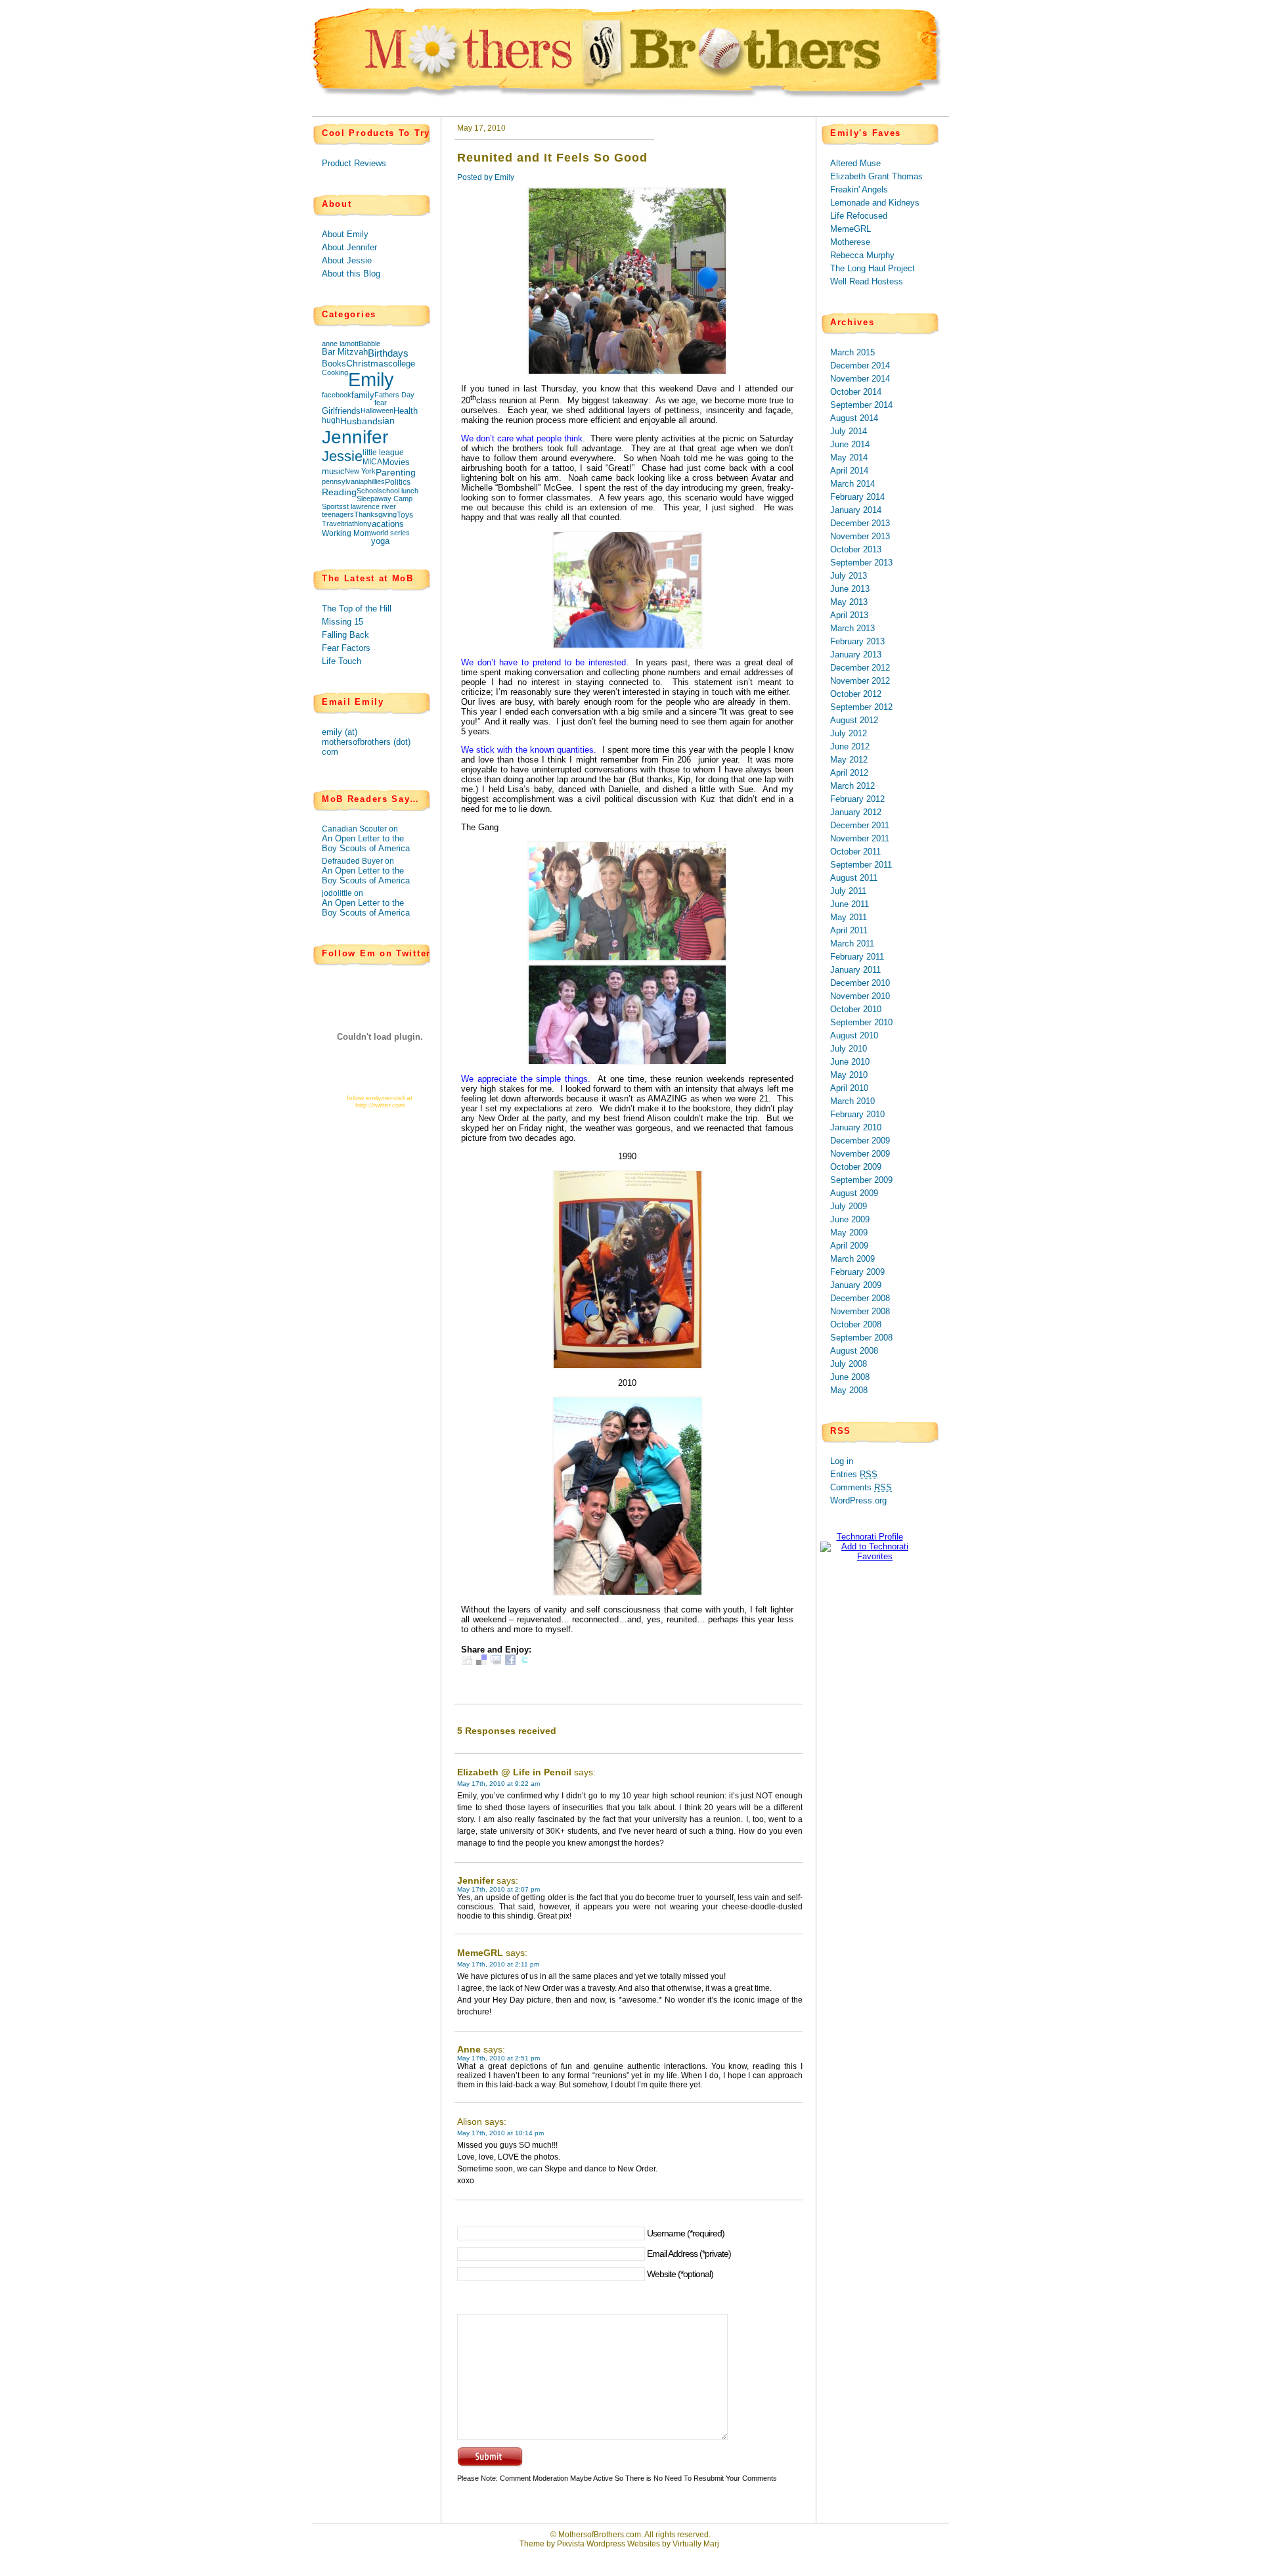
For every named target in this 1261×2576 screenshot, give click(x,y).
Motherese (850, 242)
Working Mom (346, 533)
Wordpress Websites (623, 2544)
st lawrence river (369, 506)
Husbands (361, 421)
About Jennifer (349, 247)
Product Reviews (354, 163)
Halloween (377, 411)
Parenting (396, 472)
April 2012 (849, 773)
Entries (854, 1474)
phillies (374, 481)
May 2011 (849, 917)
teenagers (338, 514)
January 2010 (856, 1127)
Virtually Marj (696, 2544)
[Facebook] (510, 1662)
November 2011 (860, 838)
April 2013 (849, 615)
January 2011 (855, 970)
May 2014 (849, 457)
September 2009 (861, 1180)
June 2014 (850, 444)
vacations (386, 524)
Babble (369, 344)
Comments (861, 1487)
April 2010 (849, 1088)
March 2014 (852, 484)
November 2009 (860, 1154)
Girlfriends (341, 411)
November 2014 (860, 379)
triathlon (355, 523)
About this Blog (351, 274)
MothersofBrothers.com (600, 2535)
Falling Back (345, 635)
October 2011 (855, 852)
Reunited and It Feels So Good (552, 158)
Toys (405, 515)
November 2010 (860, 996)
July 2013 (849, 576)
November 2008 (860, 1311)
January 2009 (856, 1285)
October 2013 (856, 549)
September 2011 (861, 865)
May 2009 (849, 1232)
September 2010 (861, 1022)
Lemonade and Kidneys (875, 203)
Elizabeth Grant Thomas (876, 176)
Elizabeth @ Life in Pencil (514, 1772)
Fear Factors (346, 648)
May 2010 (849, 1075)
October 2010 (856, 1009)
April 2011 (849, 930)
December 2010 (860, 983)
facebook (337, 395)
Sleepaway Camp (385, 499)
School (367, 491)
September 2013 (861, 563)
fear (381, 403)
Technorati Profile (870, 1537)
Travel (332, 523)
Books (334, 364)
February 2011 (857, 957)
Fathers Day (394, 395)
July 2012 (849, 733)
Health (406, 411)
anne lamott (340, 344)
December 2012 (860, 668)
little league (383, 453)
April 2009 (849, 1246)
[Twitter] (525, 1662)
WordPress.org (858, 1500)
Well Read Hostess (867, 281)
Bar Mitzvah (345, 352)
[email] (496, 1662)
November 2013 (860, 536)
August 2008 (854, 1351)
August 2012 (854, 720)
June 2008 (850, 1377)
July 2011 (848, 891)
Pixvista (571, 2544)
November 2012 (860, 681)
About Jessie (347, 260)
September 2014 (861, 405)
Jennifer (355, 437)
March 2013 (852, 628)
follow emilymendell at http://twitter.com (380, 1101)
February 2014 (857, 497)
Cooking (335, 372)
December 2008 (860, 1298)
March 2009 (852, 1259)
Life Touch (342, 661)
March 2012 (852, 786)
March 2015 (852, 352)
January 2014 (856, 510)
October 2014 (856, 392)
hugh (331, 420)
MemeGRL (480, 1953)
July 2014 (849, 431)
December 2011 (860, 825)
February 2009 (857, 1272)
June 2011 (850, 904)
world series (390, 533)
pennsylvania (343, 481)
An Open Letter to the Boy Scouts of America (366, 843)
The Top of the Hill (357, 609)
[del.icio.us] (481, 1662)
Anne (469, 2049)
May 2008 (849, 1390)
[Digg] (467, 1662)
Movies (396, 462)
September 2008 (861, 1338)
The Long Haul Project (873, 268)
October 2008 (856, 1324)
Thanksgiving (375, 514)
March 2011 (852, 944)
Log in (842, 1461)
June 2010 (850, 1062)
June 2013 (850, 589)
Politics (398, 482)
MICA (372, 462)
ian (388, 421)
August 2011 (854, 878)
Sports (332, 506)
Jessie (342, 456)
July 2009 (849, 1206)
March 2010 (852, 1101)
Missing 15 (343, 622)
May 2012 (849, 760)
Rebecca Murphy (862, 255)
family (363, 395)
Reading (339, 492)
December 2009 (860, 1141)
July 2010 (849, 1049)
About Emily (345, 234)
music (333, 472)
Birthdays (388, 353)
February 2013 (857, 641)
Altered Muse (855, 163)
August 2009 (854, 1193)
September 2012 (861, 707)
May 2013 (849, 602)
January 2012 (856, 812)
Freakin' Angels (859, 189)
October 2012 (856, 694)
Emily (371, 379)
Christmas (367, 364)
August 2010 (854, 1035)
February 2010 (857, 1114)
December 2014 (860, 366)
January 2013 (856, 655)
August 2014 (854, 418)
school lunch (398, 491)
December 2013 (860, 523)
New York (360, 471)
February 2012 (857, 799)
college (402, 364)
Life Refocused (859, 216)
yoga (380, 541)
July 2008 (849, 1364)
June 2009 (850, 1219)
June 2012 (850, 746)
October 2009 (856, 1167)
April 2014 (849, 471)
